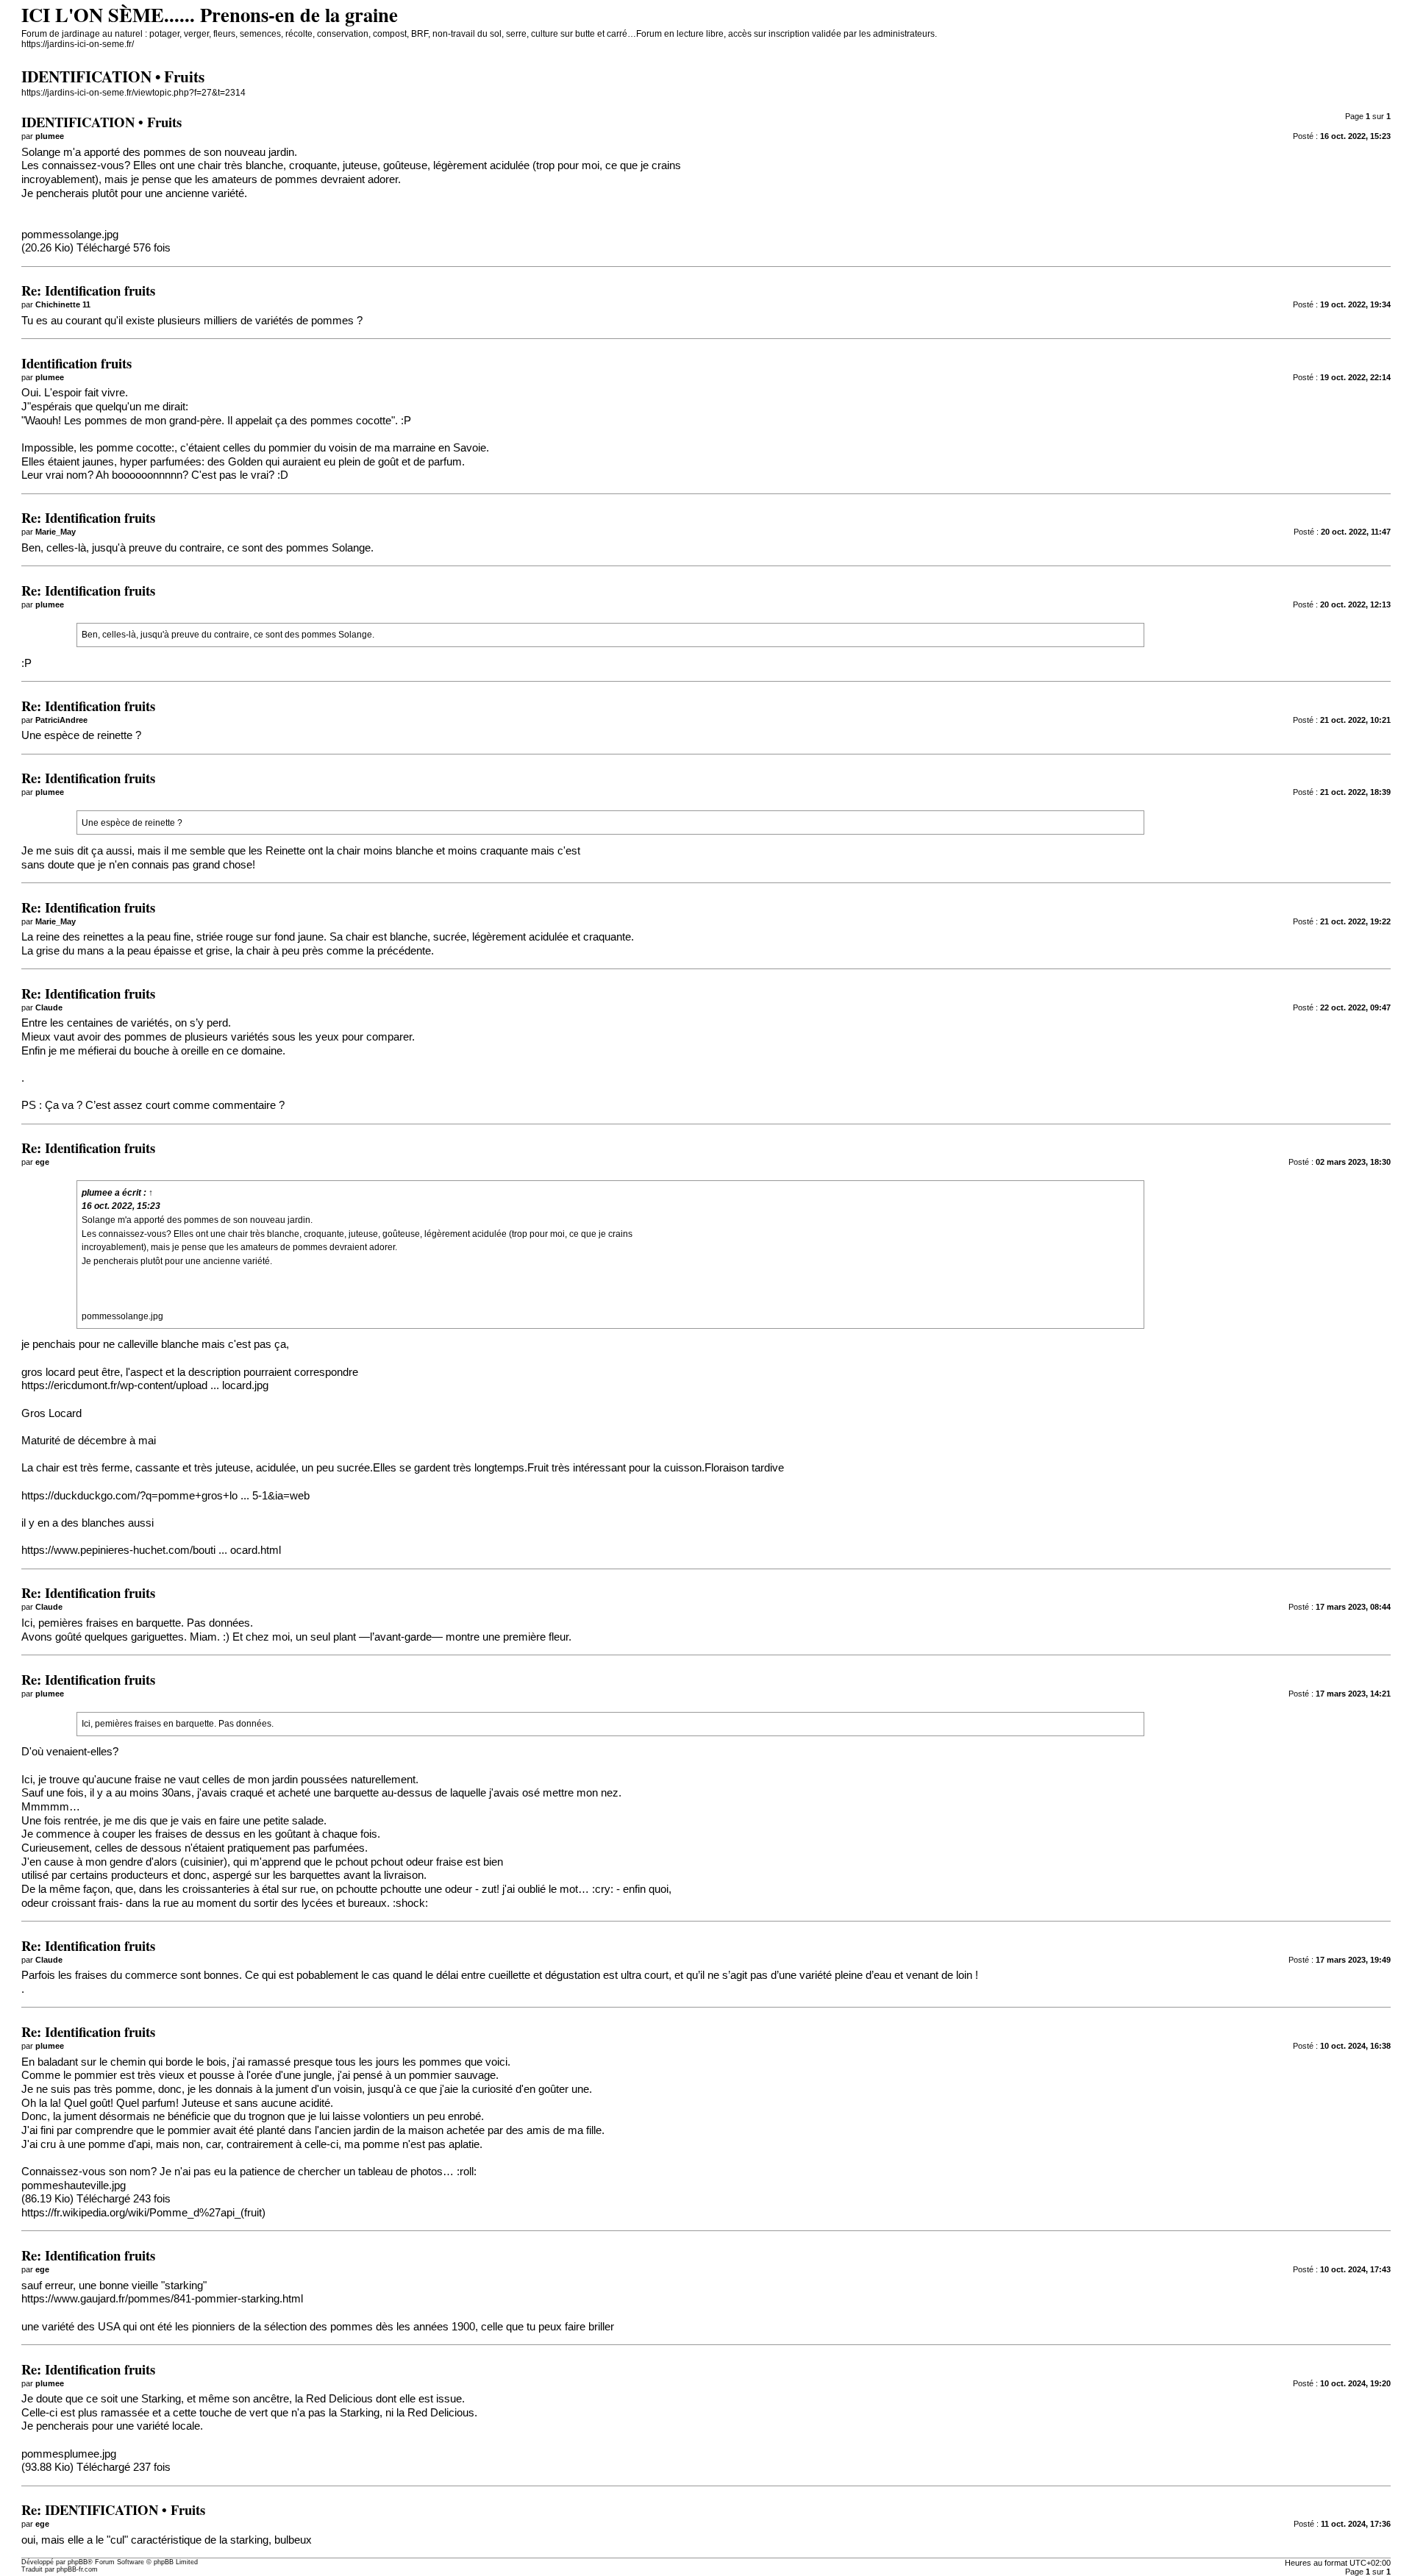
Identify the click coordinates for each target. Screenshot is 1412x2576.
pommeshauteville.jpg (74, 2186)
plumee (97, 1193)
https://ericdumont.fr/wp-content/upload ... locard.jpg (145, 1385)
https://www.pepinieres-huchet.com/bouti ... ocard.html (151, 1550)
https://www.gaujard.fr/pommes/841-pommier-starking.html (162, 2299)
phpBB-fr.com (77, 2569)
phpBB (78, 2562)
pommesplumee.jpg (69, 2454)
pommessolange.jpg (70, 235)
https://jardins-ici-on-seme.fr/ (78, 44)
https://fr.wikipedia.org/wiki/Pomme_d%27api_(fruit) (143, 2213)
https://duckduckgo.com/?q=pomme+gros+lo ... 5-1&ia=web (165, 1496)
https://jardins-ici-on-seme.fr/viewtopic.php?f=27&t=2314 (133, 93)
